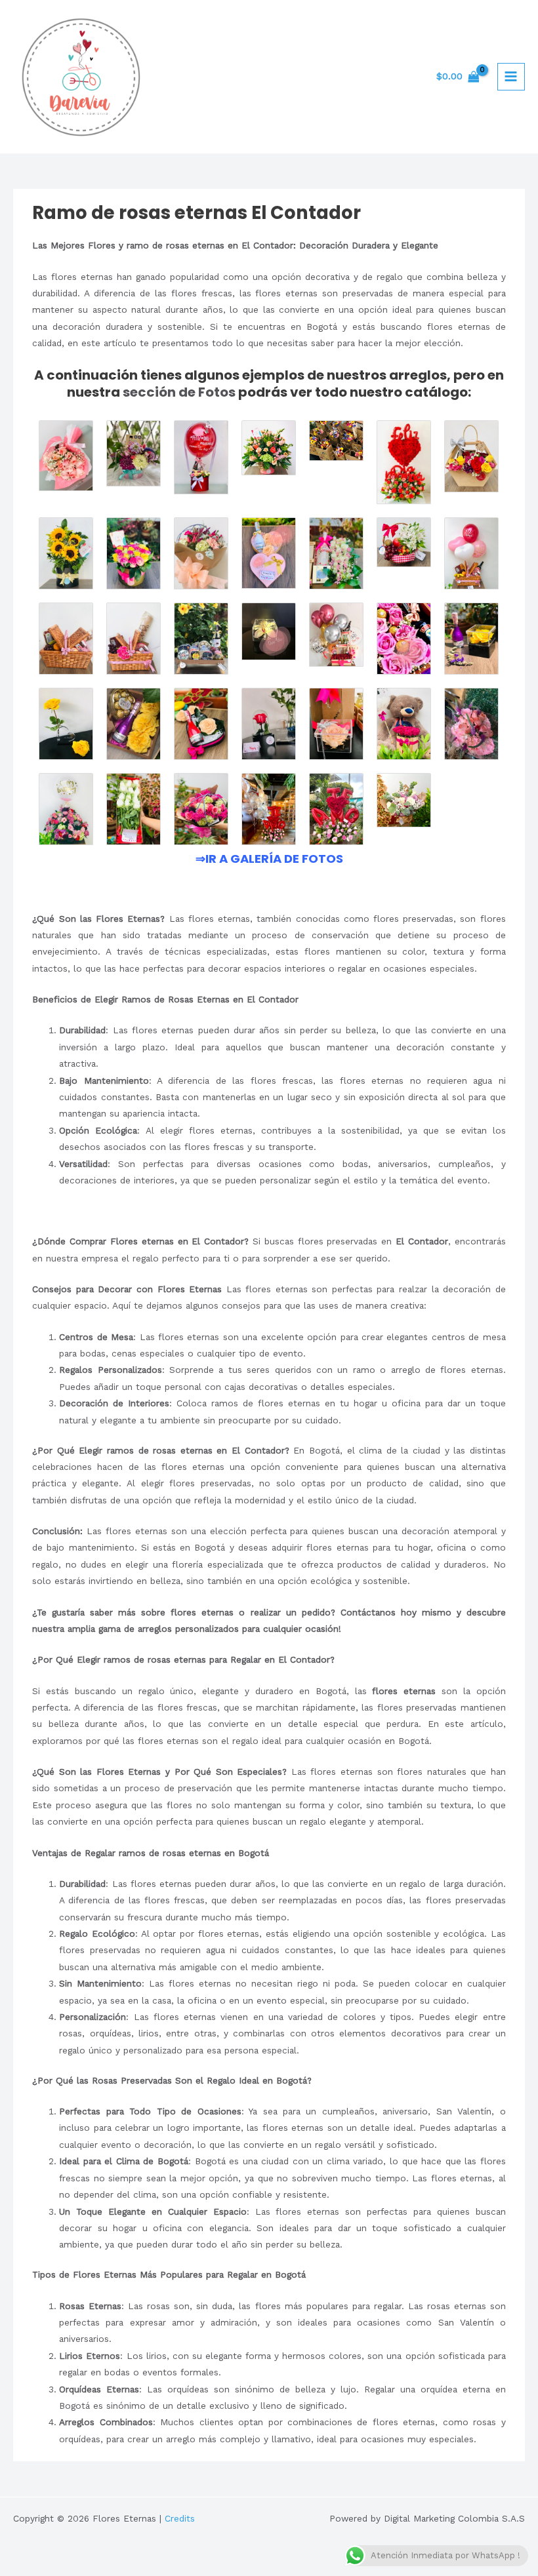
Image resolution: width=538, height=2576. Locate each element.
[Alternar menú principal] (511, 77)
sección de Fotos (179, 392)
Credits (180, 2518)
